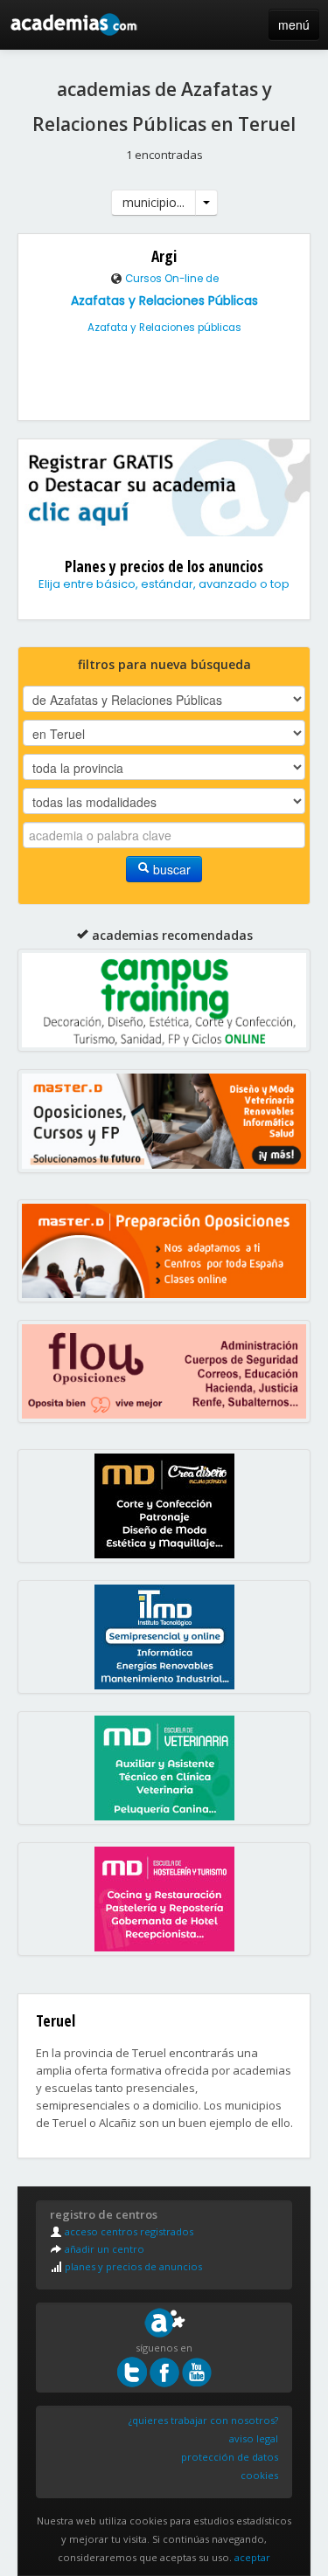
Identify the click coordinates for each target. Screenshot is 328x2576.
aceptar (252, 2557)
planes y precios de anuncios (132, 2266)
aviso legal (254, 2438)
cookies (259, 2475)
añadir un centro (103, 2249)
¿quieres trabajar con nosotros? (203, 2420)
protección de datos (230, 2457)
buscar (170, 869)
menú (294, 24)
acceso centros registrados (128, 2231)
